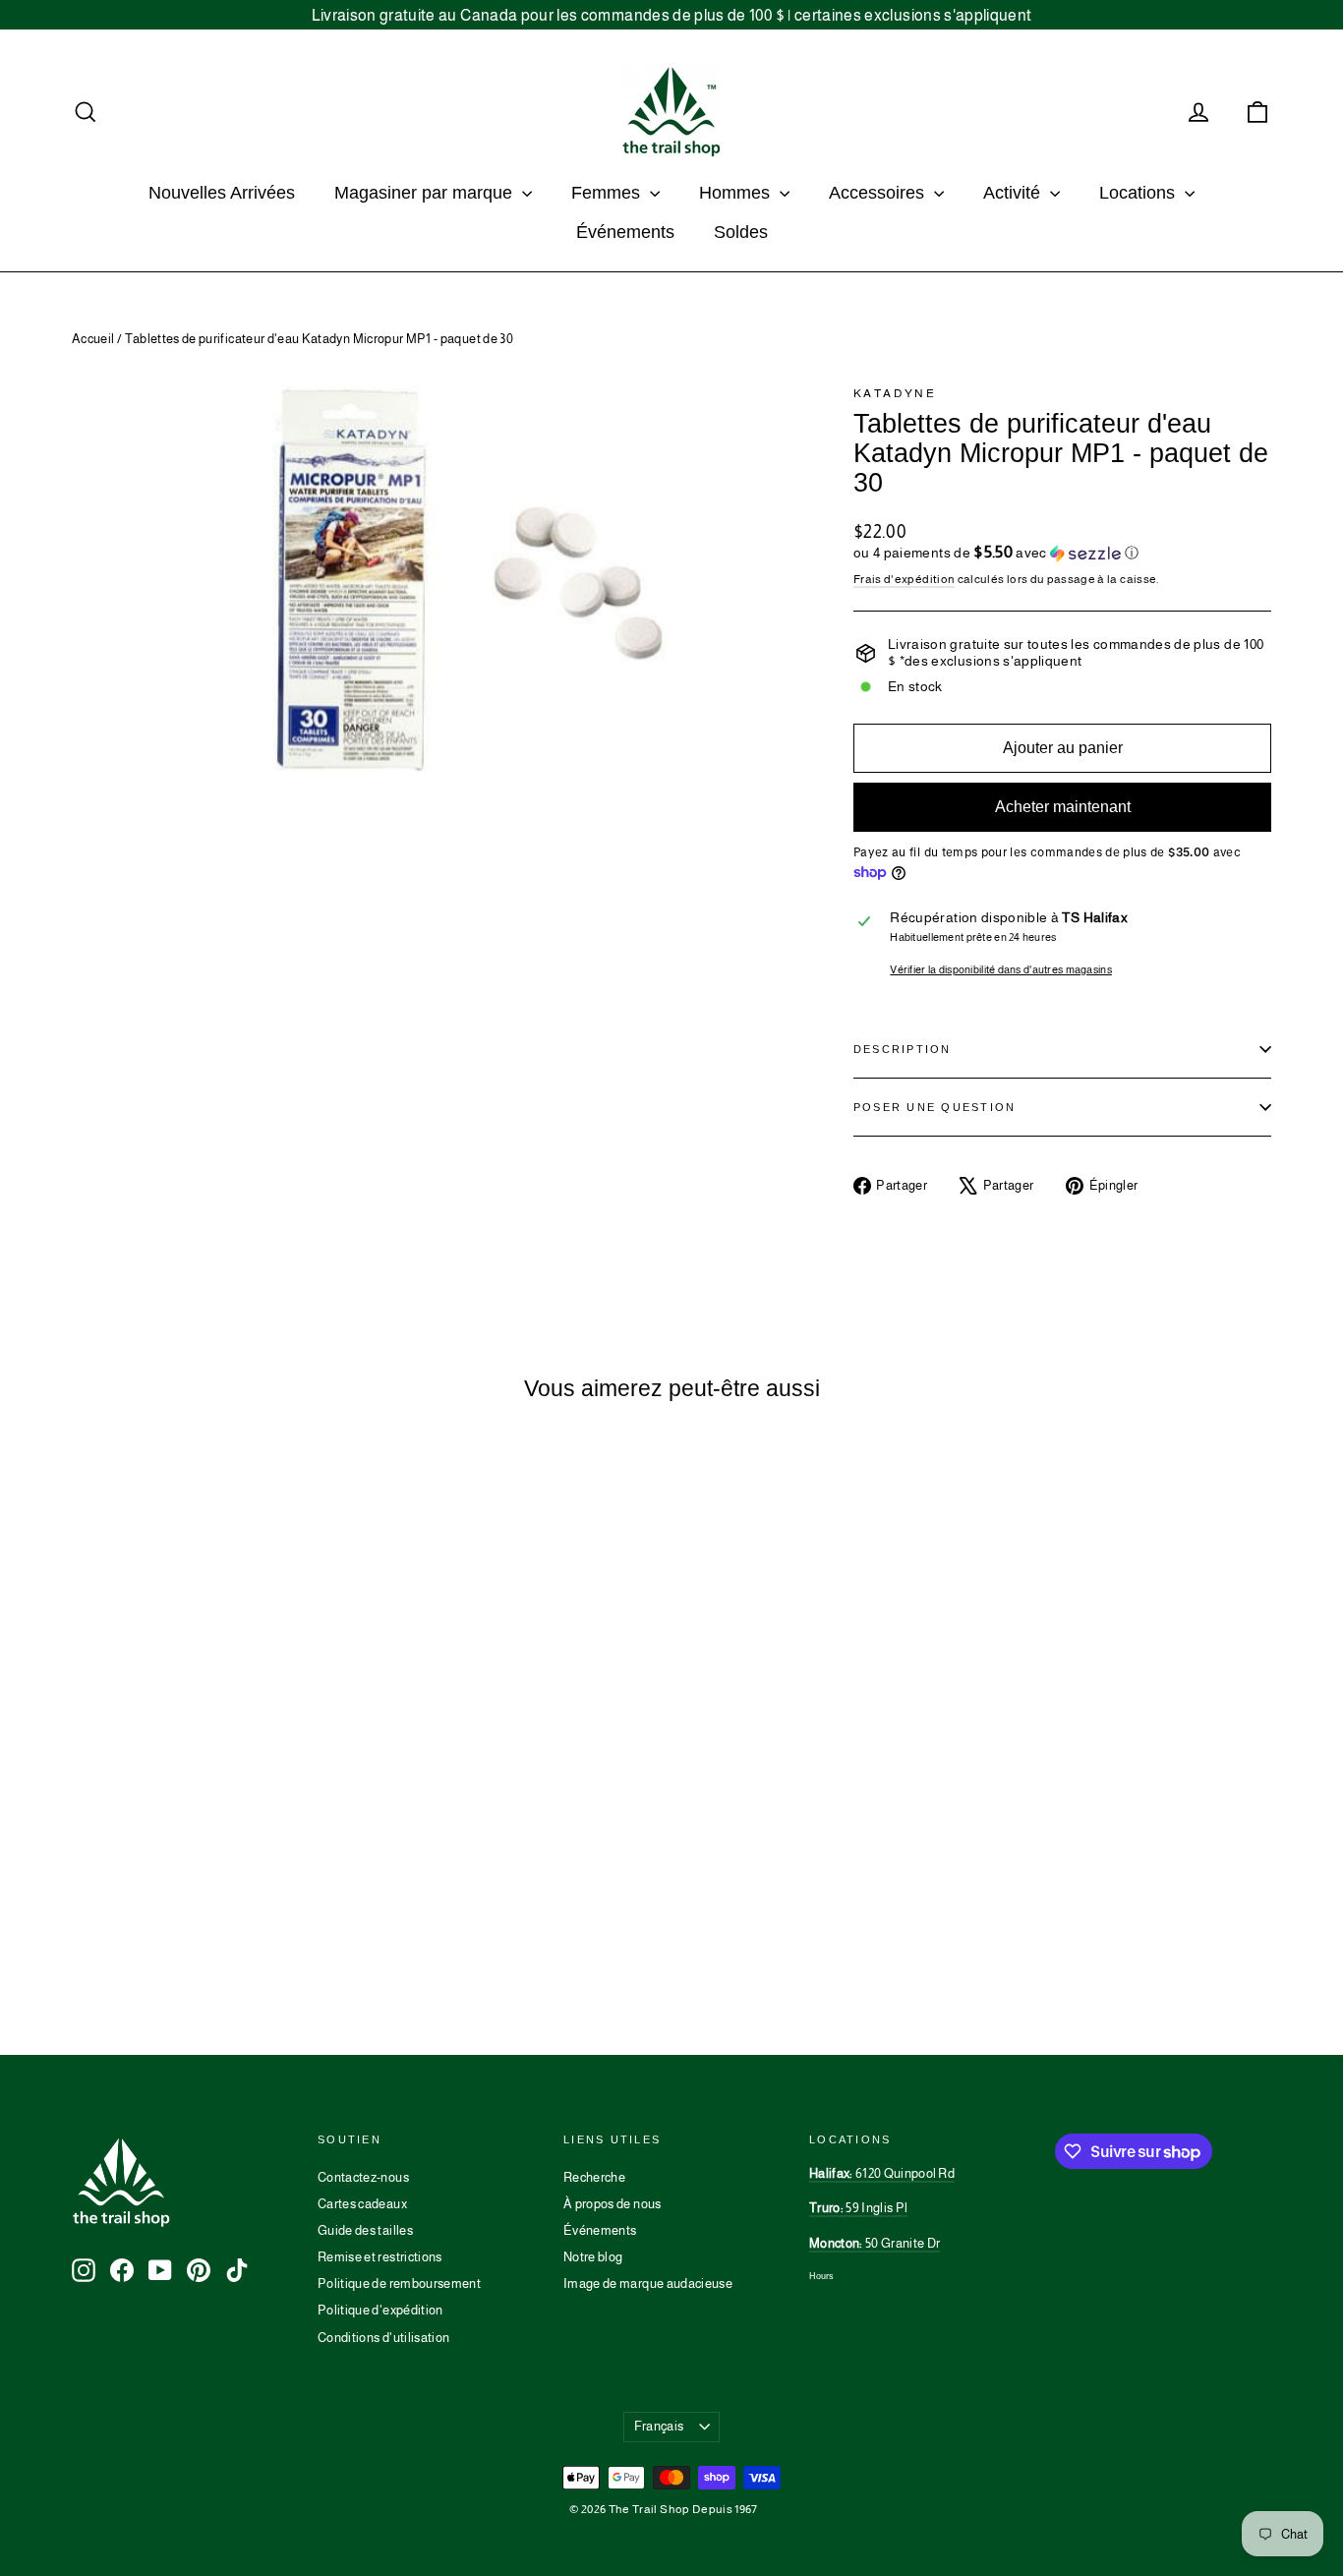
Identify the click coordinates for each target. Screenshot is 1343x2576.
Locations (1139, 193)
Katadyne (895, 393)
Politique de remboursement (399, 2283)
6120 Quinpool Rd (882, 2173)
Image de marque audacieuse (648, 2283)
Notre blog (593, 2257)
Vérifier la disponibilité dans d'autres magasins (1000, 969)
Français (659, 2426)
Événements (625, 232)
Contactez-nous (363, 2177)
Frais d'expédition (904, 579)
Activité (1014, 193)
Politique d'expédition (380, 2310)
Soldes (741, 232)
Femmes (608, 193)
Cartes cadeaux (362, 2204)
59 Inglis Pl (858, 2208)
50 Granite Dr (875, 2243)
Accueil (93, 339)
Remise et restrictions (380, 2257)
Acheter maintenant (1063, 807)
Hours (821, 2276)
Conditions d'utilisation (383, 2338)
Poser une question (934, 1107)
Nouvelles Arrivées (222, 193)
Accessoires (879, 193)
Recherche (594, 2177)
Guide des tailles (365, 2230)
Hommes (737, 193)
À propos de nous (613, 2204)
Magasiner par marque (426, 193)
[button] (1062, 553)
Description (903, 1049)
